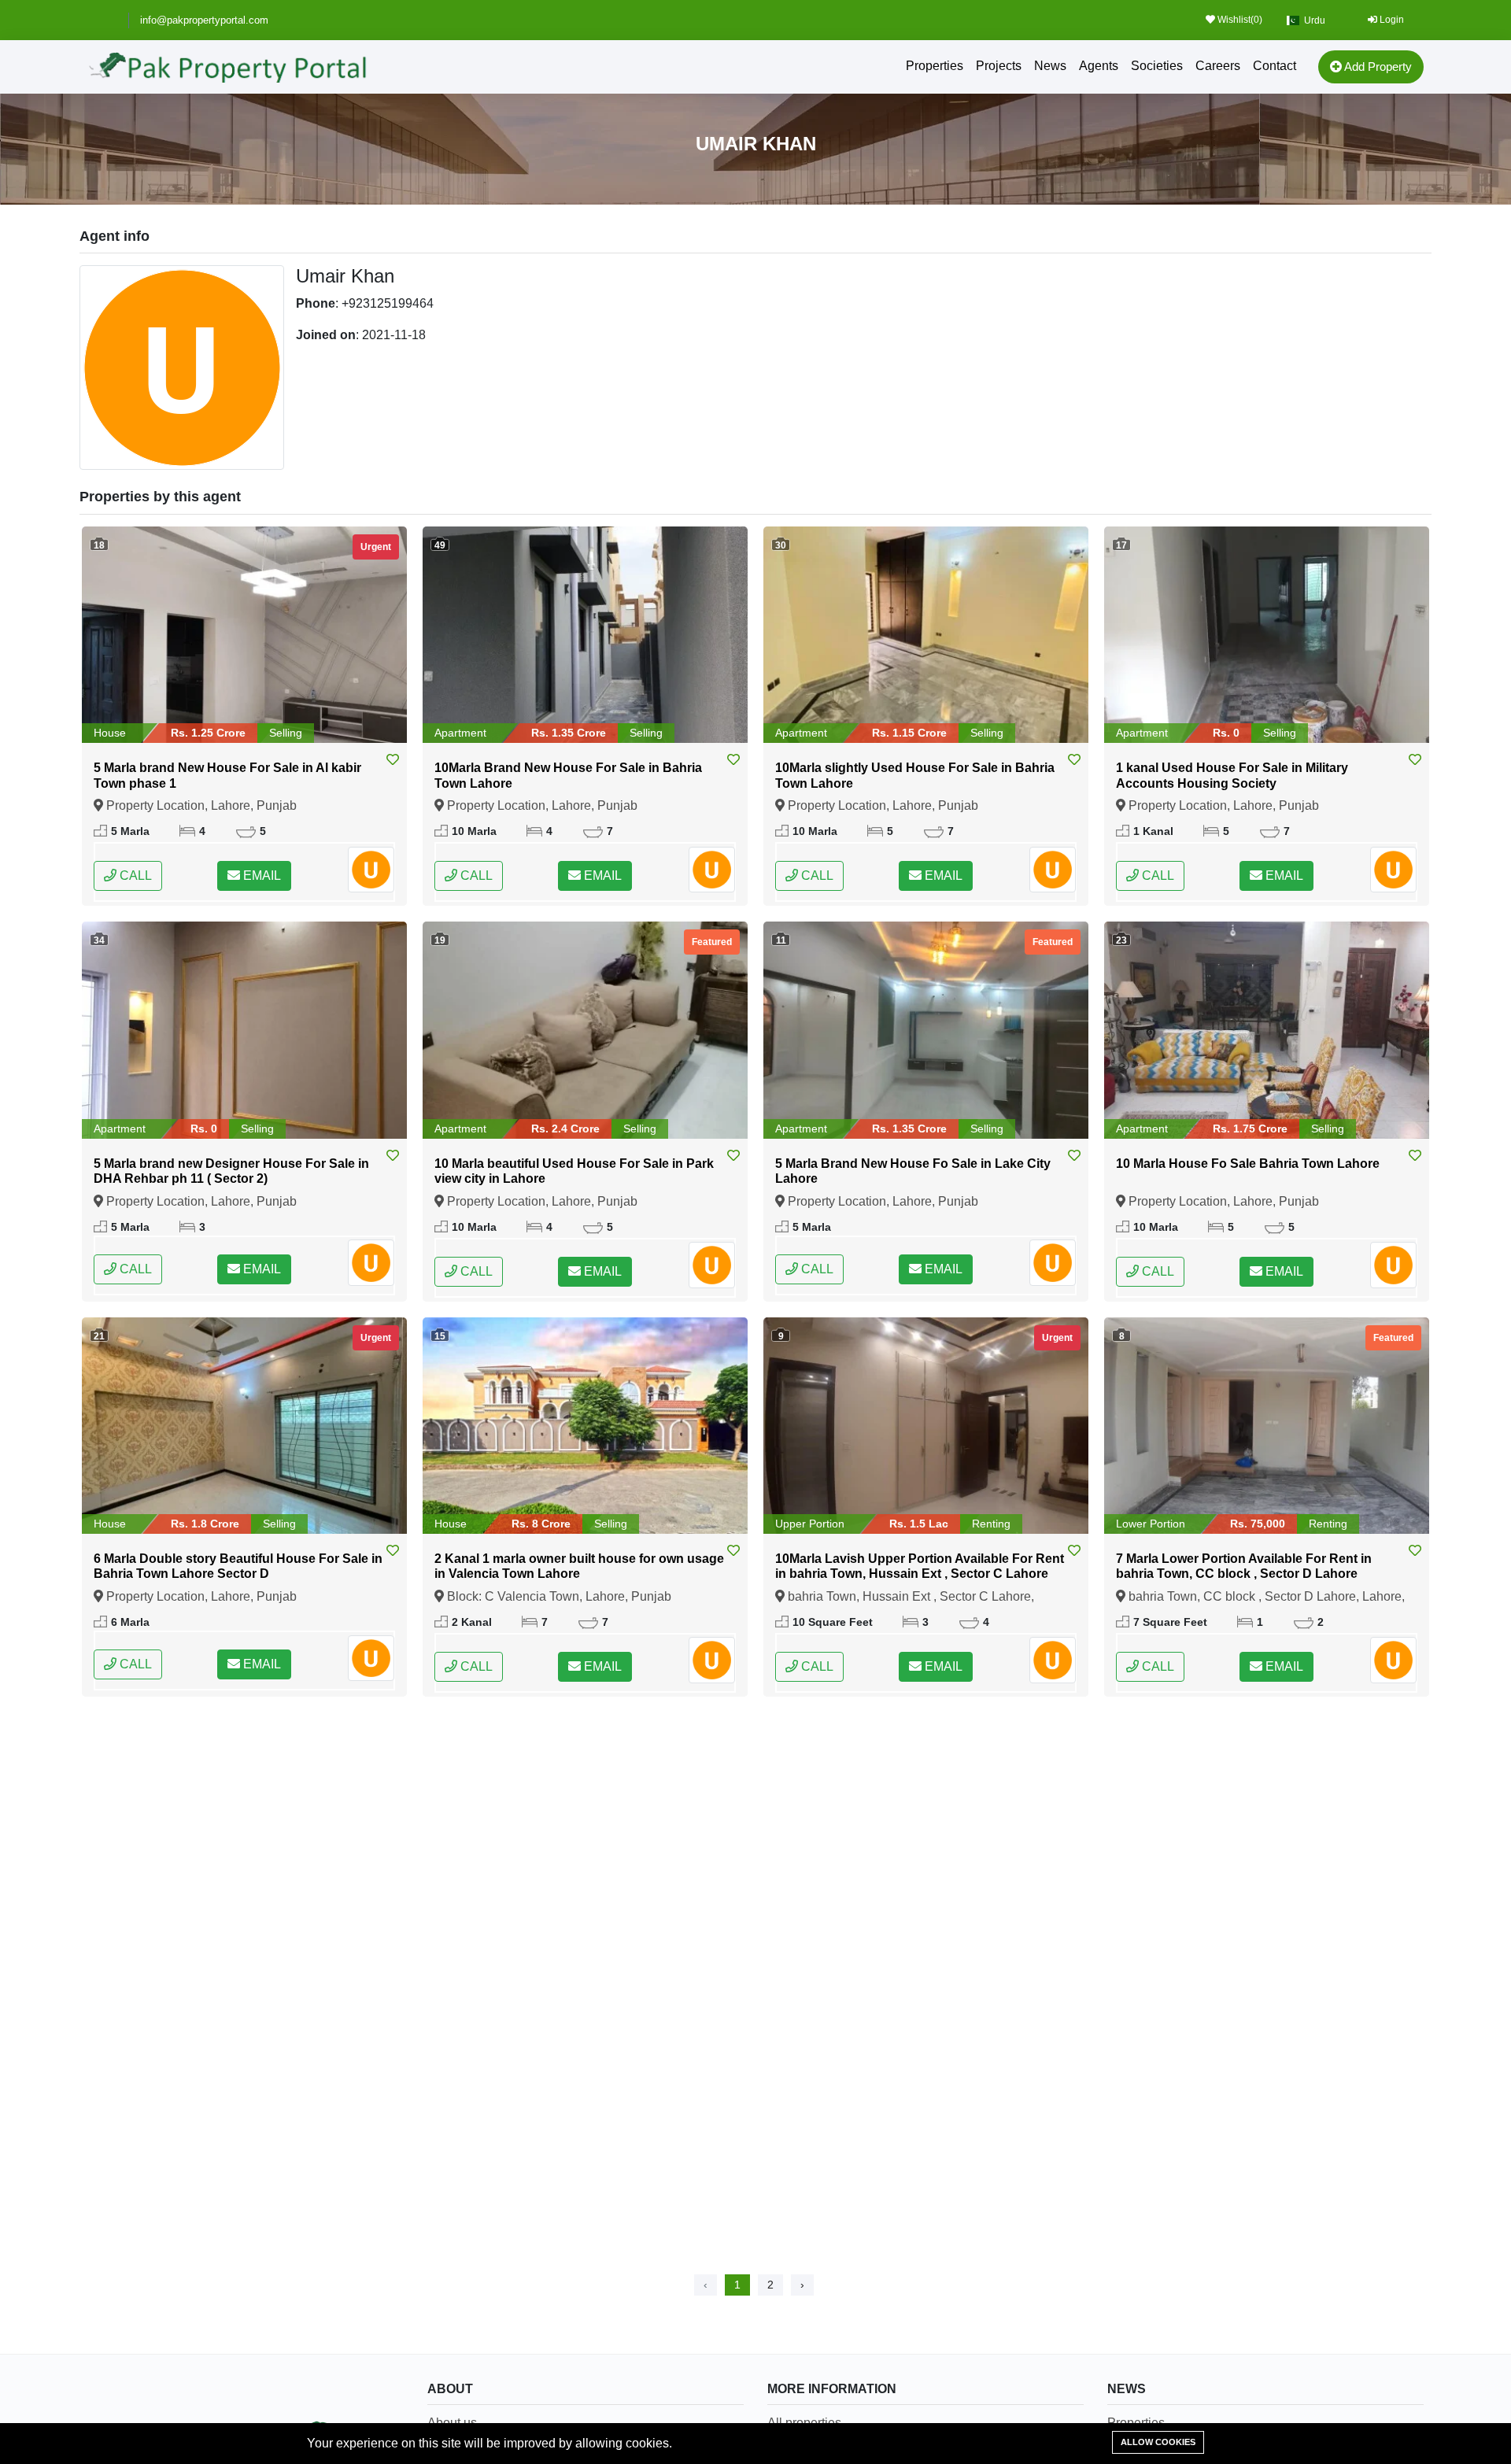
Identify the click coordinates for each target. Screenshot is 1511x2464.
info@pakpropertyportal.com (204, 20)
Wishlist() (1239, 20)
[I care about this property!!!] (393, 760)
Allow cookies (1158, 2442)
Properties (935, 66)
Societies (1157, 66)
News (1050, 66)
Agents (1099, 66)
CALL (134, 876)
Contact (1275, 66)
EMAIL (260, 876)
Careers (1218, 66)
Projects (999, 66)
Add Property (1377, 66)
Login (1391, 20)
